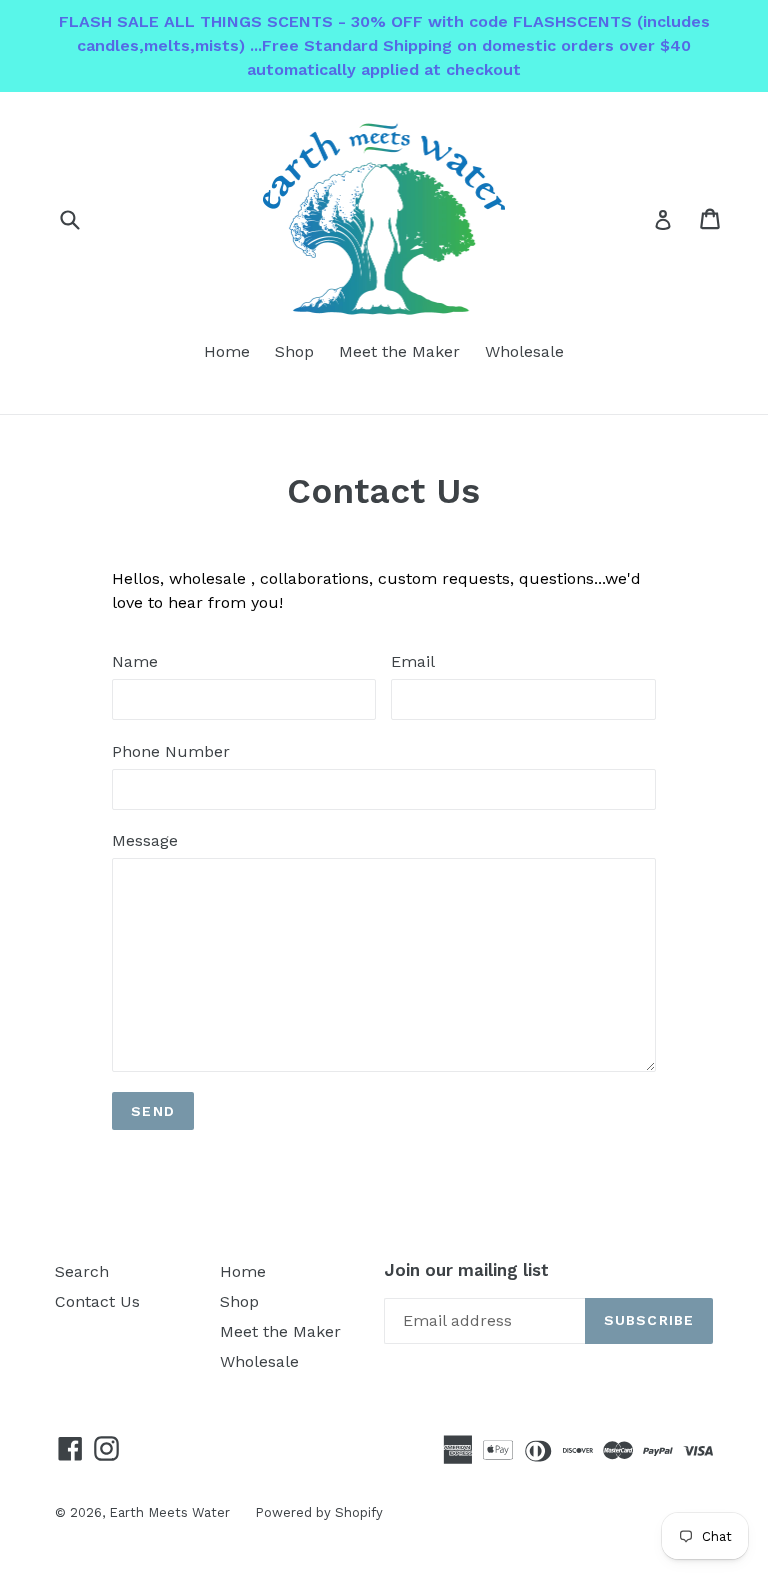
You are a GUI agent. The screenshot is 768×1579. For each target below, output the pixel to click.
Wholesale (524, 351)
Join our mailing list (466, 1270)
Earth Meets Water (169, 1512)
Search (82, 1271)
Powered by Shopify (319, 1512)
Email (413, 661)
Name (135, 661)
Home (227, 351)
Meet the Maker (399, 351)
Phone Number (171, 751)
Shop (294, 351)
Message (145, 840)
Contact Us (97, 1301)
